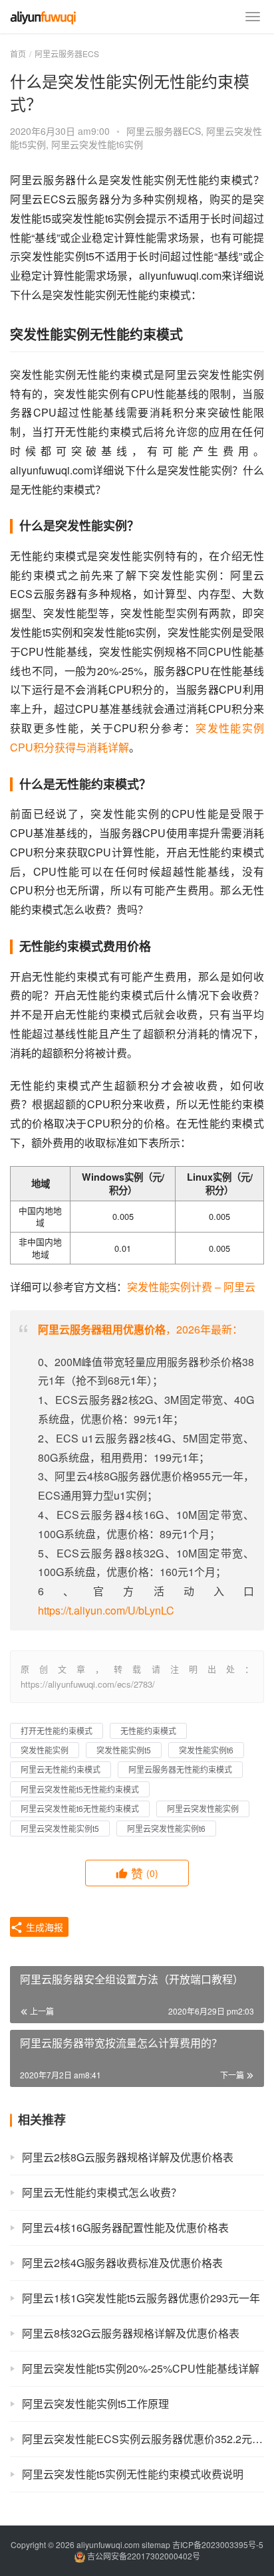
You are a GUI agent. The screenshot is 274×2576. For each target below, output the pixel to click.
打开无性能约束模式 (57, 1731)
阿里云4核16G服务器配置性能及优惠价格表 (125, 2228)
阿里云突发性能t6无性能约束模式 (80, 1808)
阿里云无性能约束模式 (61, 1769)
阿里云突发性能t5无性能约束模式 (80, 1789)
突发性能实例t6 (206, 1750)
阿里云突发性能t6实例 (97, 144)
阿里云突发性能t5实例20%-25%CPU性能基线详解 (141, 2368)
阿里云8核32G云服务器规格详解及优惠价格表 (131, 2333)
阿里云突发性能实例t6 (166, 1828)
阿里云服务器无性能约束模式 (180, 1769)
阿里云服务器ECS (164, 131)
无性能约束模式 (148, 1731)
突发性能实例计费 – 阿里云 (191, 1287)
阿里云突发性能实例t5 (60, 1828)
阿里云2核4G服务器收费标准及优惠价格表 (122, 2263)
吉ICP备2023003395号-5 (218, 2544)
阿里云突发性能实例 (203, 1808)
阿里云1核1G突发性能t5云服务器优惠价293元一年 (141, 2298)
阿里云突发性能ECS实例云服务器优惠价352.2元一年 (143, 2439)
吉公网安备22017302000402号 (143, 2556)
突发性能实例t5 (124, 1750)
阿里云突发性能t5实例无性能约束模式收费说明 (133, 2474)
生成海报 (43, 1927)
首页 (18, 53)
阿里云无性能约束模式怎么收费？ (102, 2192)
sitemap (156, 2544)
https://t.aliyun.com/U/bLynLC (106, 1610)
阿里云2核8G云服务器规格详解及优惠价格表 (128, 2157)
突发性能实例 (45, 1750)
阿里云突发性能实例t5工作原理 (95, 2404)
